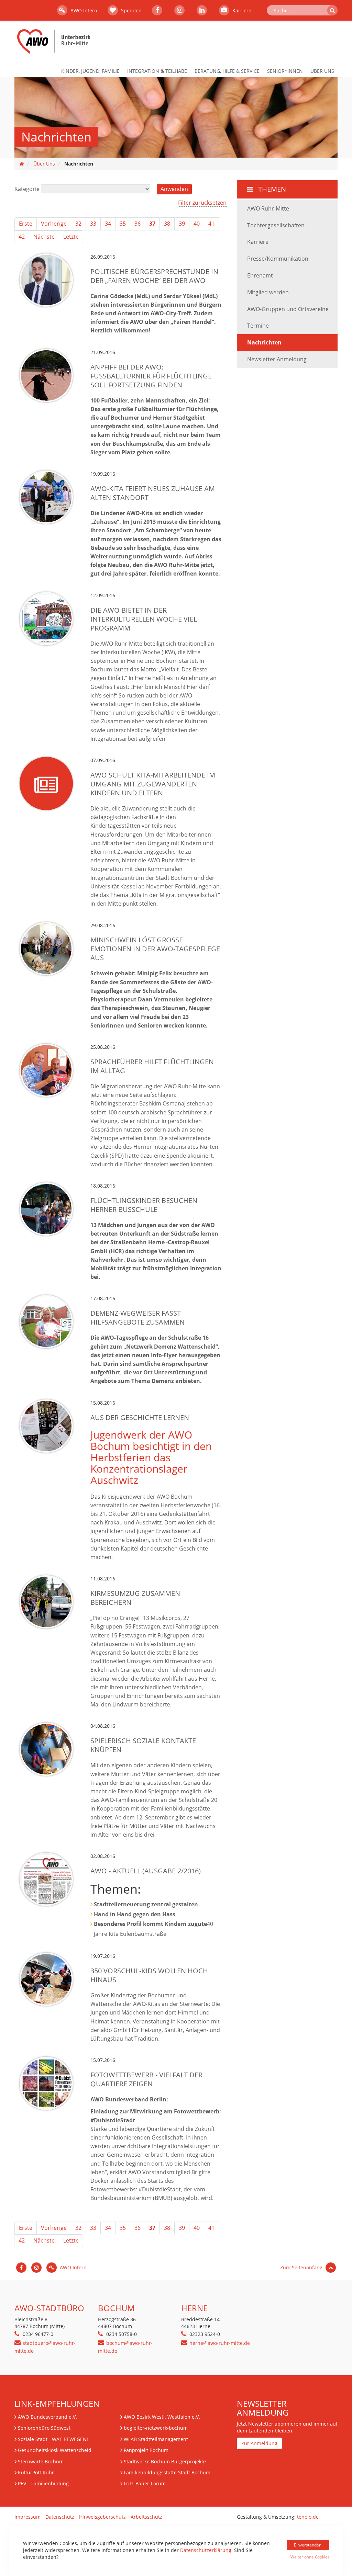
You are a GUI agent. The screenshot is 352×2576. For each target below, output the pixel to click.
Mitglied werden (268, 292)
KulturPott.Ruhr (36, 2472)
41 (211, 224)
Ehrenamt (260, 275)
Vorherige (54, 224)
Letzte (71, 237)
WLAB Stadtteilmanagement (156, 2439)
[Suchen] (332, 10)
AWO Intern (83, 10)
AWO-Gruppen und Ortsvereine (288, 309)
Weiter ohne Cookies (310, 2557)
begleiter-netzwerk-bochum (156, 2428)
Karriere (241, 10)
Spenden (131, 10)
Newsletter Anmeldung (277, 359)
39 (182, 224)
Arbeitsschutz (146, 2517)
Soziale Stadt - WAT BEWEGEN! (53, 2439)
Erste (26, 224)
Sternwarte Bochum (41, 2461)
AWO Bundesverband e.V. (47, 2417)
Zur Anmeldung (259, 2443)
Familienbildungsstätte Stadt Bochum (167, 2472)
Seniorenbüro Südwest (44, 2428)
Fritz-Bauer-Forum (145, 2483)
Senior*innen (285, 71)
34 (108, 224)
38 (167, 224)
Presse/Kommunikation (278, 259)
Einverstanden (308, 2545)
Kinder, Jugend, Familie (90, 71)
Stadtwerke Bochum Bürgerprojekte (165, 2461)
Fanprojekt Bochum (146, 2450)
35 (123, 224)
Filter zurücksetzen (202, 203)
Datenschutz (60, 2517)
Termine (258, 326)
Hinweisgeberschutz (102, 2517)
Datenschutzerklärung (206, 2550)
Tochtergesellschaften (276, 225)
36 (137, 224)
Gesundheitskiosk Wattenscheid (55, 2450)
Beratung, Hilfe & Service (227, 71)
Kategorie (27, 189)
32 (78, 224)
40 (197, 224)
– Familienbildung (43, 2483)
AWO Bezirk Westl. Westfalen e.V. (162, 2417)
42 (22, 237)
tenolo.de (308, 2517)
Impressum (27, 2517)
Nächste (44, 237)
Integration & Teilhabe (157, 71)
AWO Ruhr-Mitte (268, 208)
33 (93, 224)
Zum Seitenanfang (302, 2267)
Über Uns (322, 71)
